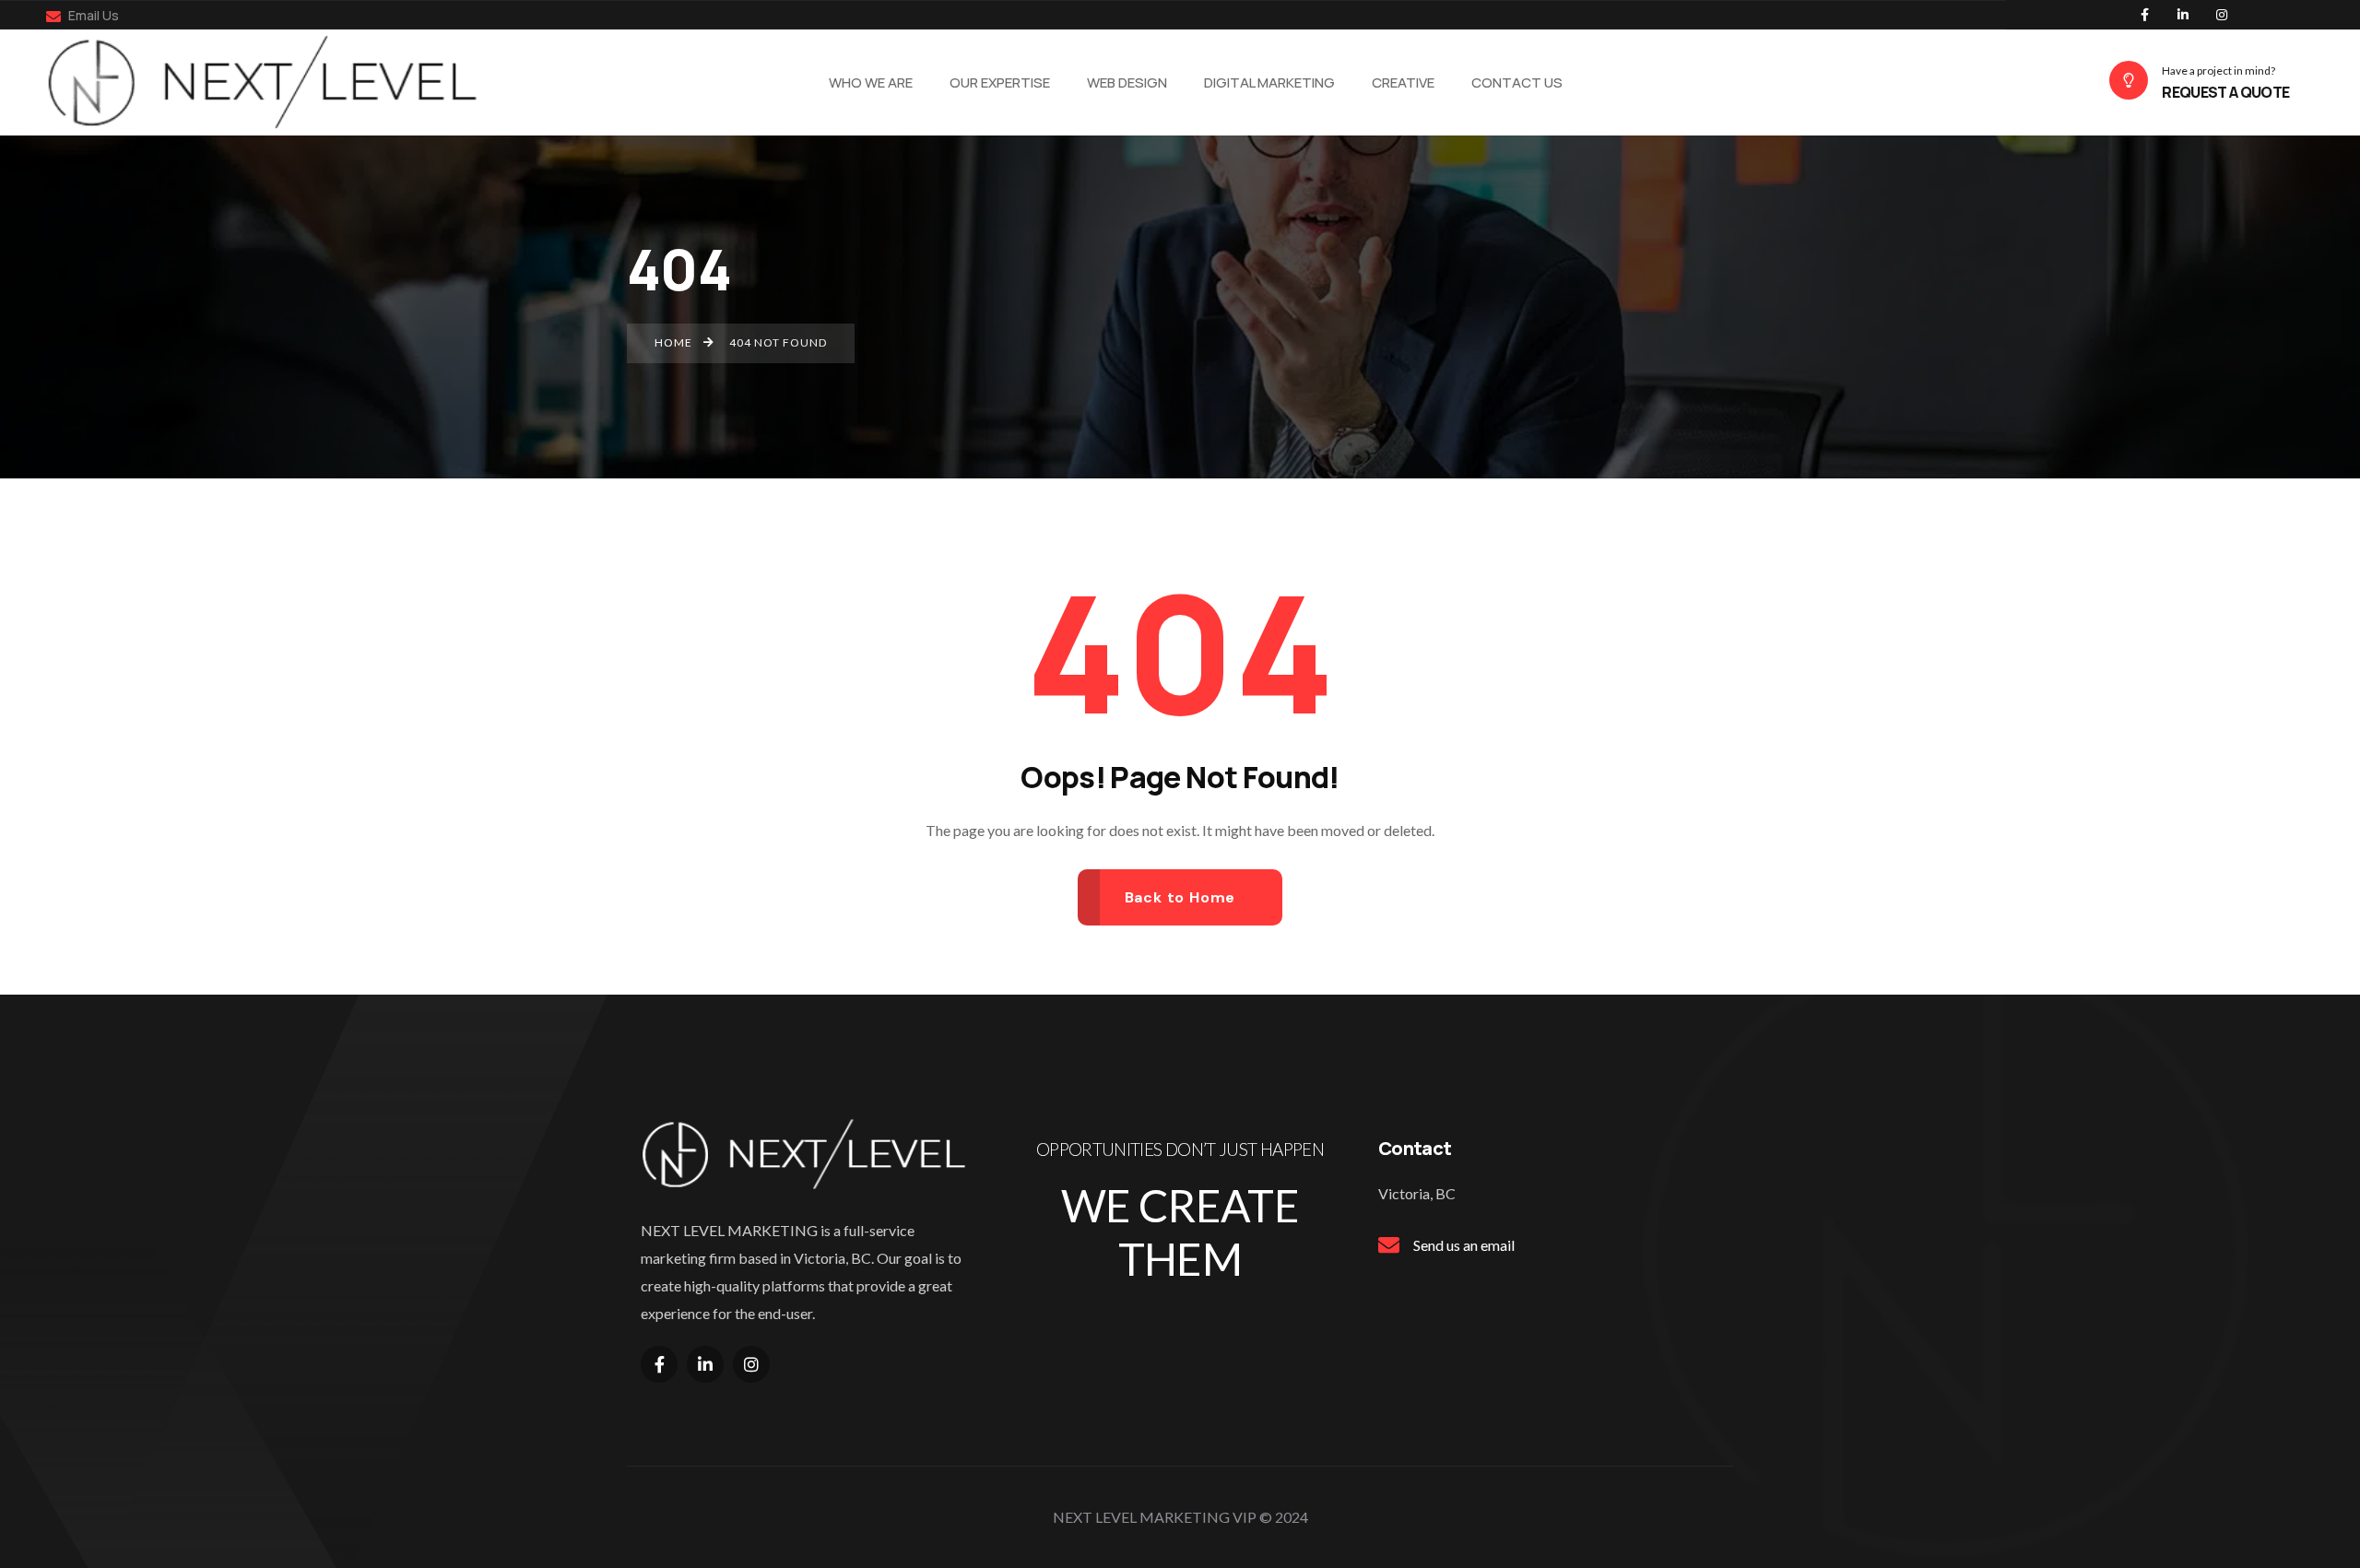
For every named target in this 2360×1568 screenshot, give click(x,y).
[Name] (273, 82)
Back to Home (1180, 897)
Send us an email (1464, 1245)
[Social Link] (2144, 15)
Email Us (92, 15)
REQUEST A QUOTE (2225, 92)
